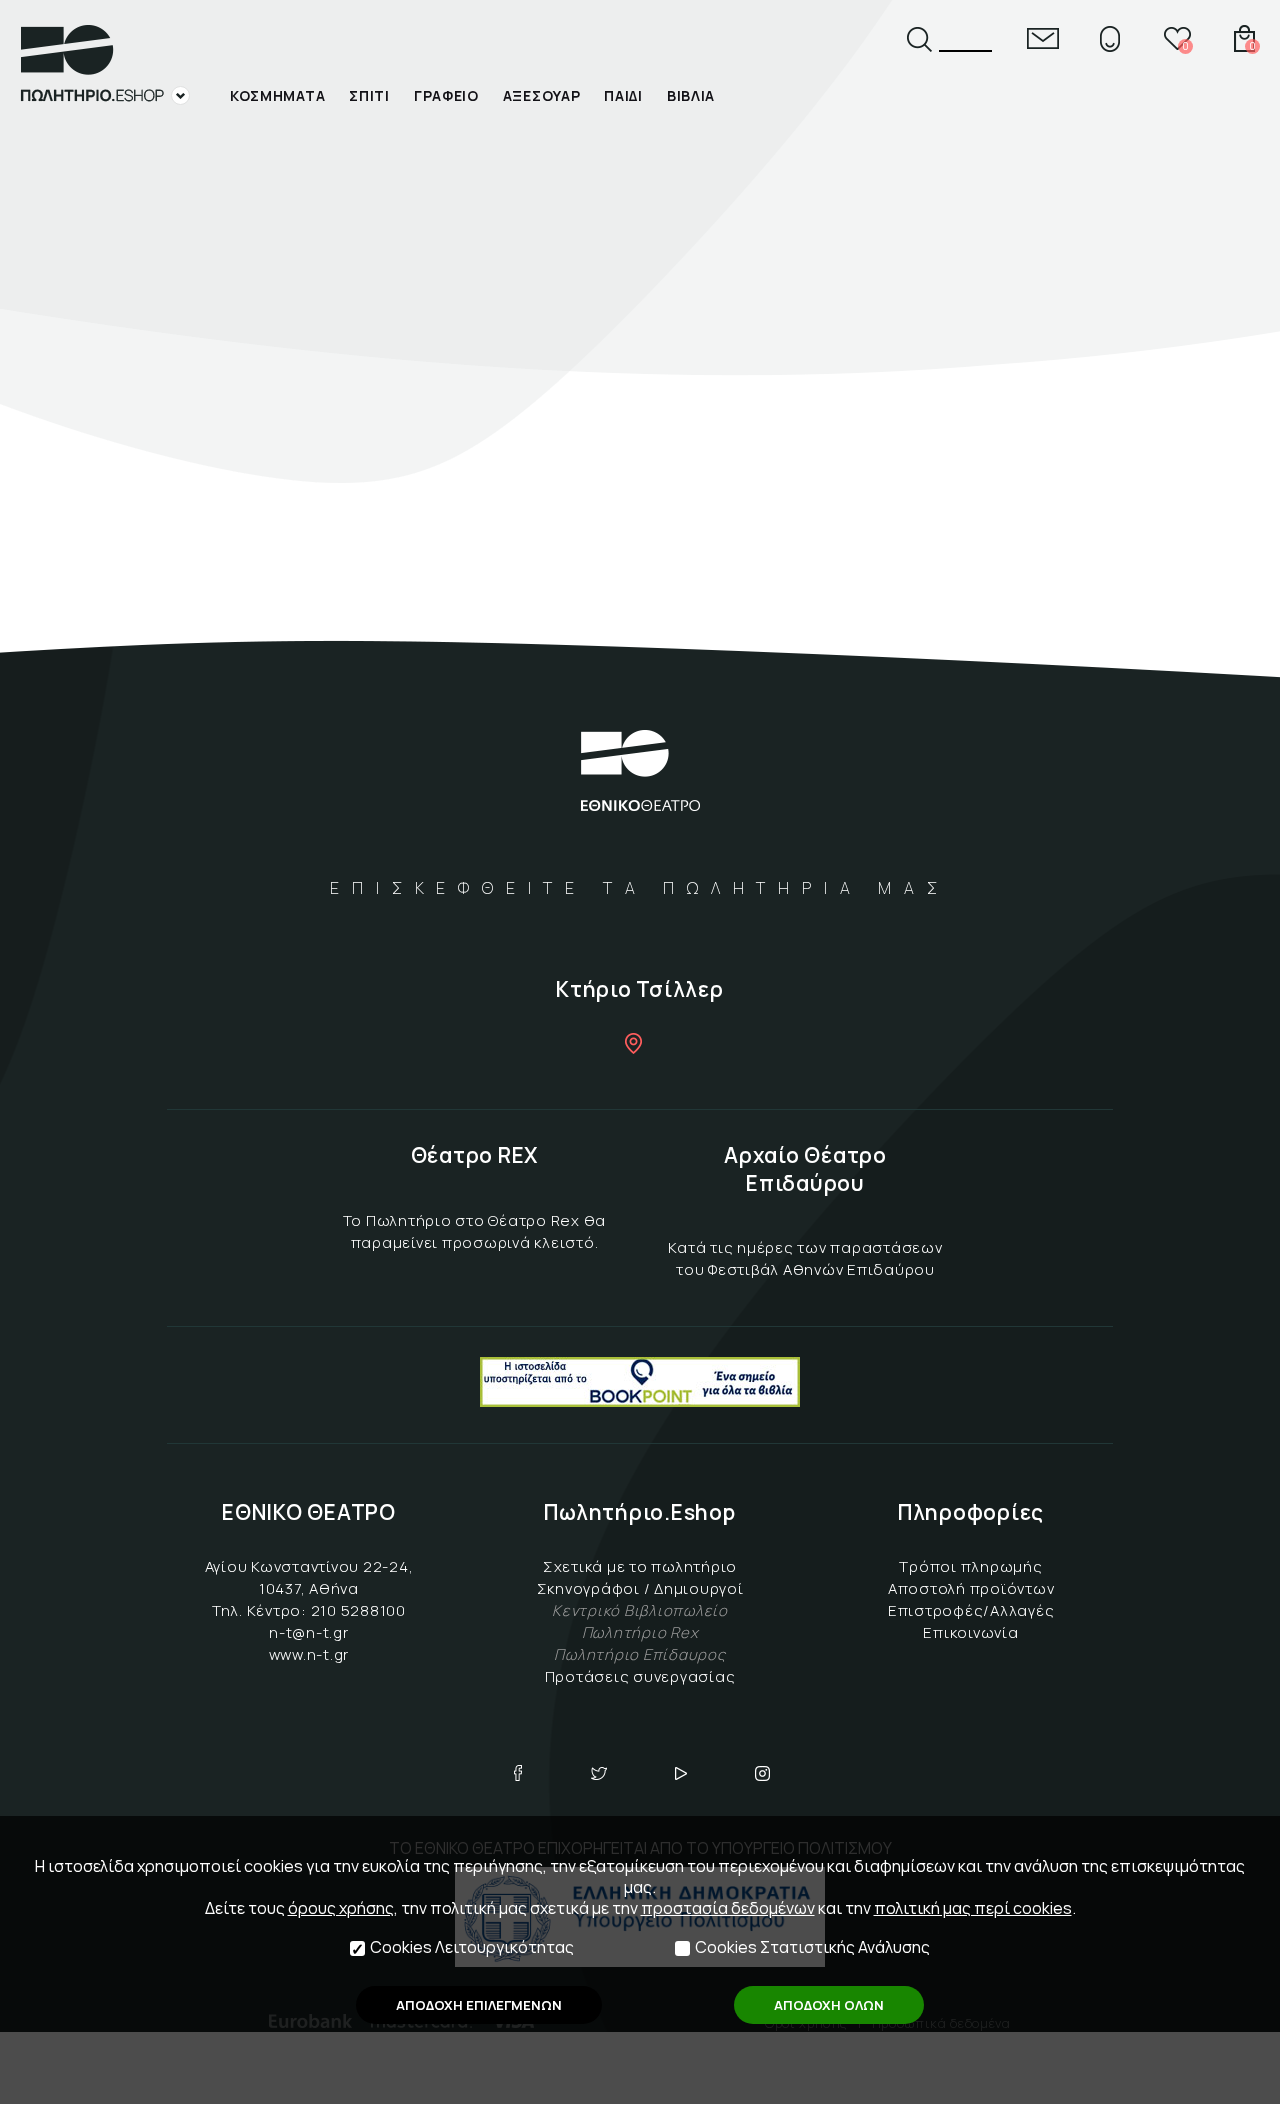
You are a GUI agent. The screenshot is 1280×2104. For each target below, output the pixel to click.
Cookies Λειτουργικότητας (472, 1947)
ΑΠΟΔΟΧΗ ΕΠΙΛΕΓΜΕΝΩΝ (479, 2005)
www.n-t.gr (309, 1654)
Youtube (681, 1773)
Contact (1043, 38)
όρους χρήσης (341, 1908)
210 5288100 (358, 1610)
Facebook (518, 1773)
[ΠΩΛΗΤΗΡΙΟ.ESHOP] (105, 65)
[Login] (1110, 38)
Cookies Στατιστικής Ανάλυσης (812, 1947)
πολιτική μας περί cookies (973, 1908)
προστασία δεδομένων (728, 1908)
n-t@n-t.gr (309, 1632)
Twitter (599, 1773)
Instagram (763, 1773)
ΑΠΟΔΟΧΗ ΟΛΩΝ (829, 2005)
